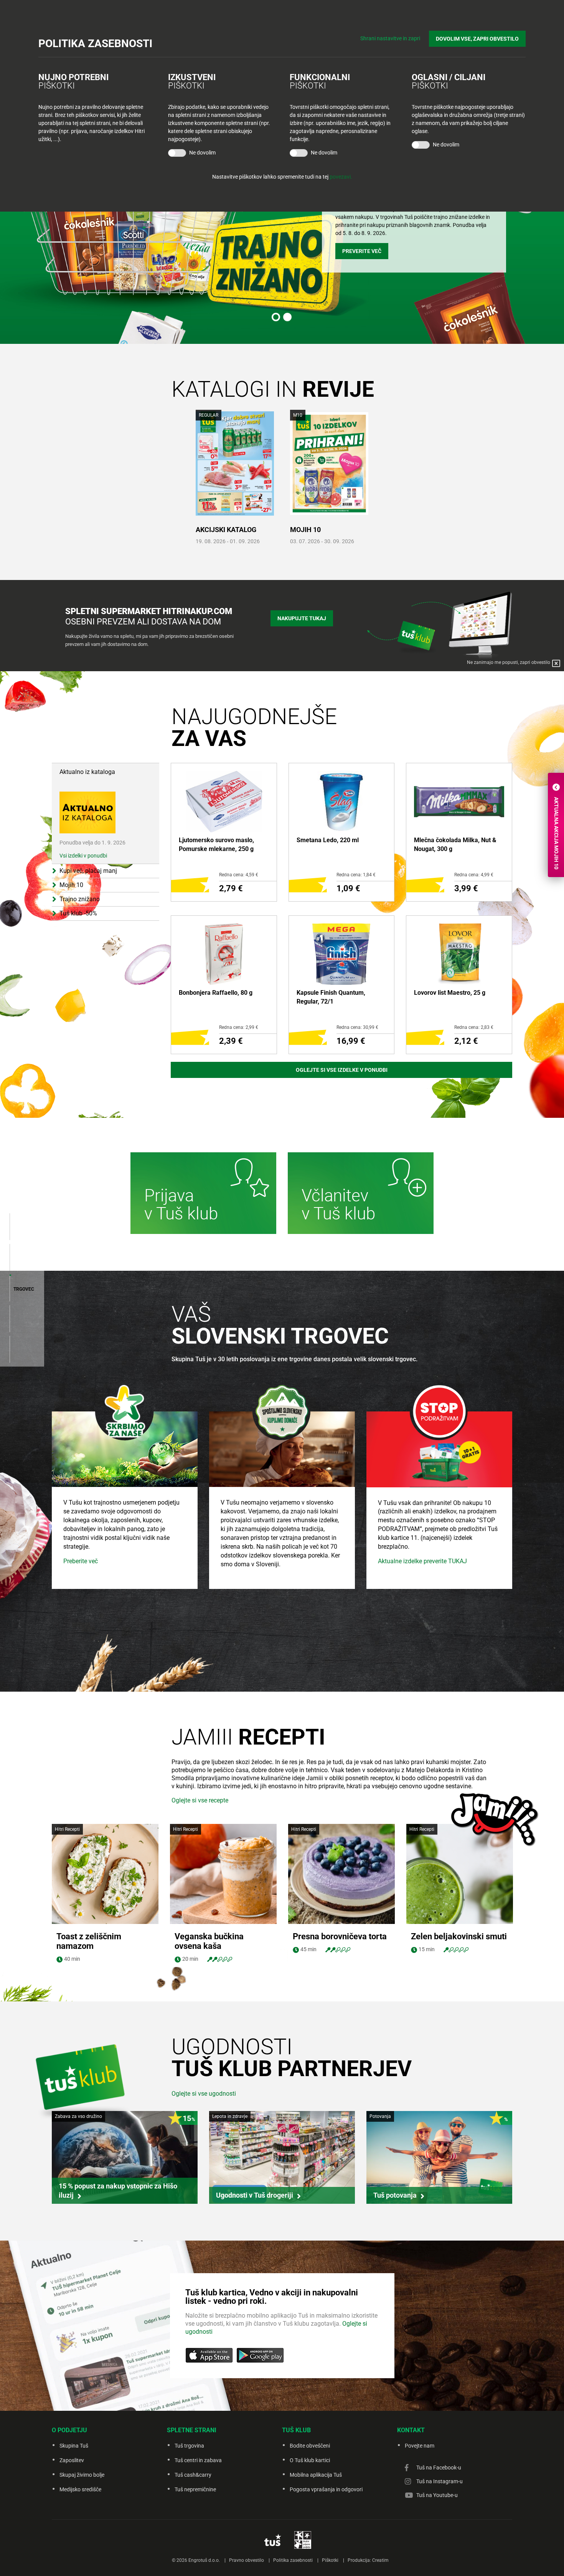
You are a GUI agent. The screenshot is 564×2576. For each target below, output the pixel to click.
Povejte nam (420, 2446)
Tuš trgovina (189, 2446)
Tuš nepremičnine (195, 2489)
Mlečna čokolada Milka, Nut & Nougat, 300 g (455, 844)
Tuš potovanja (395, 2195)
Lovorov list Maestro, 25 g (450, 993)
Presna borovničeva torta (340, 1936)
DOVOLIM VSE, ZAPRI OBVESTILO (477, 39)
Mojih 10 (305, 530)
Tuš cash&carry (193, 2475)
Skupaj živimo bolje (82, 2475)
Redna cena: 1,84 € (356, 875)
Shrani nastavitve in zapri (390, 38)
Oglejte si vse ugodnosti (204, 2094)
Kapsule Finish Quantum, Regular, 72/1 (331, 997)
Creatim (380, 2560)
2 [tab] (287, 317)
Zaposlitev (72, 2460)
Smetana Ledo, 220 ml (328, 840)
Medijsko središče (80, 2489)
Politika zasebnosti (293, 2560)
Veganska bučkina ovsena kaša (209, 1941)
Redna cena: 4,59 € (239, 875)
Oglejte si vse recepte (200, 1800)
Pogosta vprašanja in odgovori (326, 2489)
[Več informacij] (203, 1194)
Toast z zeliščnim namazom (89, 1941)
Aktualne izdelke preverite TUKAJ (422, 1561)
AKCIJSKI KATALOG (226, 530)
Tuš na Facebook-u (439, 2468)
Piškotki (330, 2560)
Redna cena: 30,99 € (357, 1027)
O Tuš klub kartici (310, 2460)
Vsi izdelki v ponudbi (83, 856)
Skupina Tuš (74, 2446)
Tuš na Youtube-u (437, 2495)
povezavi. (341, 177)
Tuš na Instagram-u (439, 2481)
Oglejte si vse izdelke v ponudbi (342, 1070)
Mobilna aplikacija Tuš (316, 2475)
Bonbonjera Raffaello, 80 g (216, 993)
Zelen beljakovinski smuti (459, 1936)
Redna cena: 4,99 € (474, 875)
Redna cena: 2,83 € (474, 1027)
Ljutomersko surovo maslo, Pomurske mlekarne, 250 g (216, 844)
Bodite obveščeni (310, 2446)
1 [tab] (276, 317)
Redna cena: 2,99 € (239, 1027)
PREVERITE (356, 243)
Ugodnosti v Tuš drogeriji (255, 2195)
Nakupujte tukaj (302, 618)
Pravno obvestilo (247, 2560)
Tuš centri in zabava (198, 2460)
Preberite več (81, 1561)
